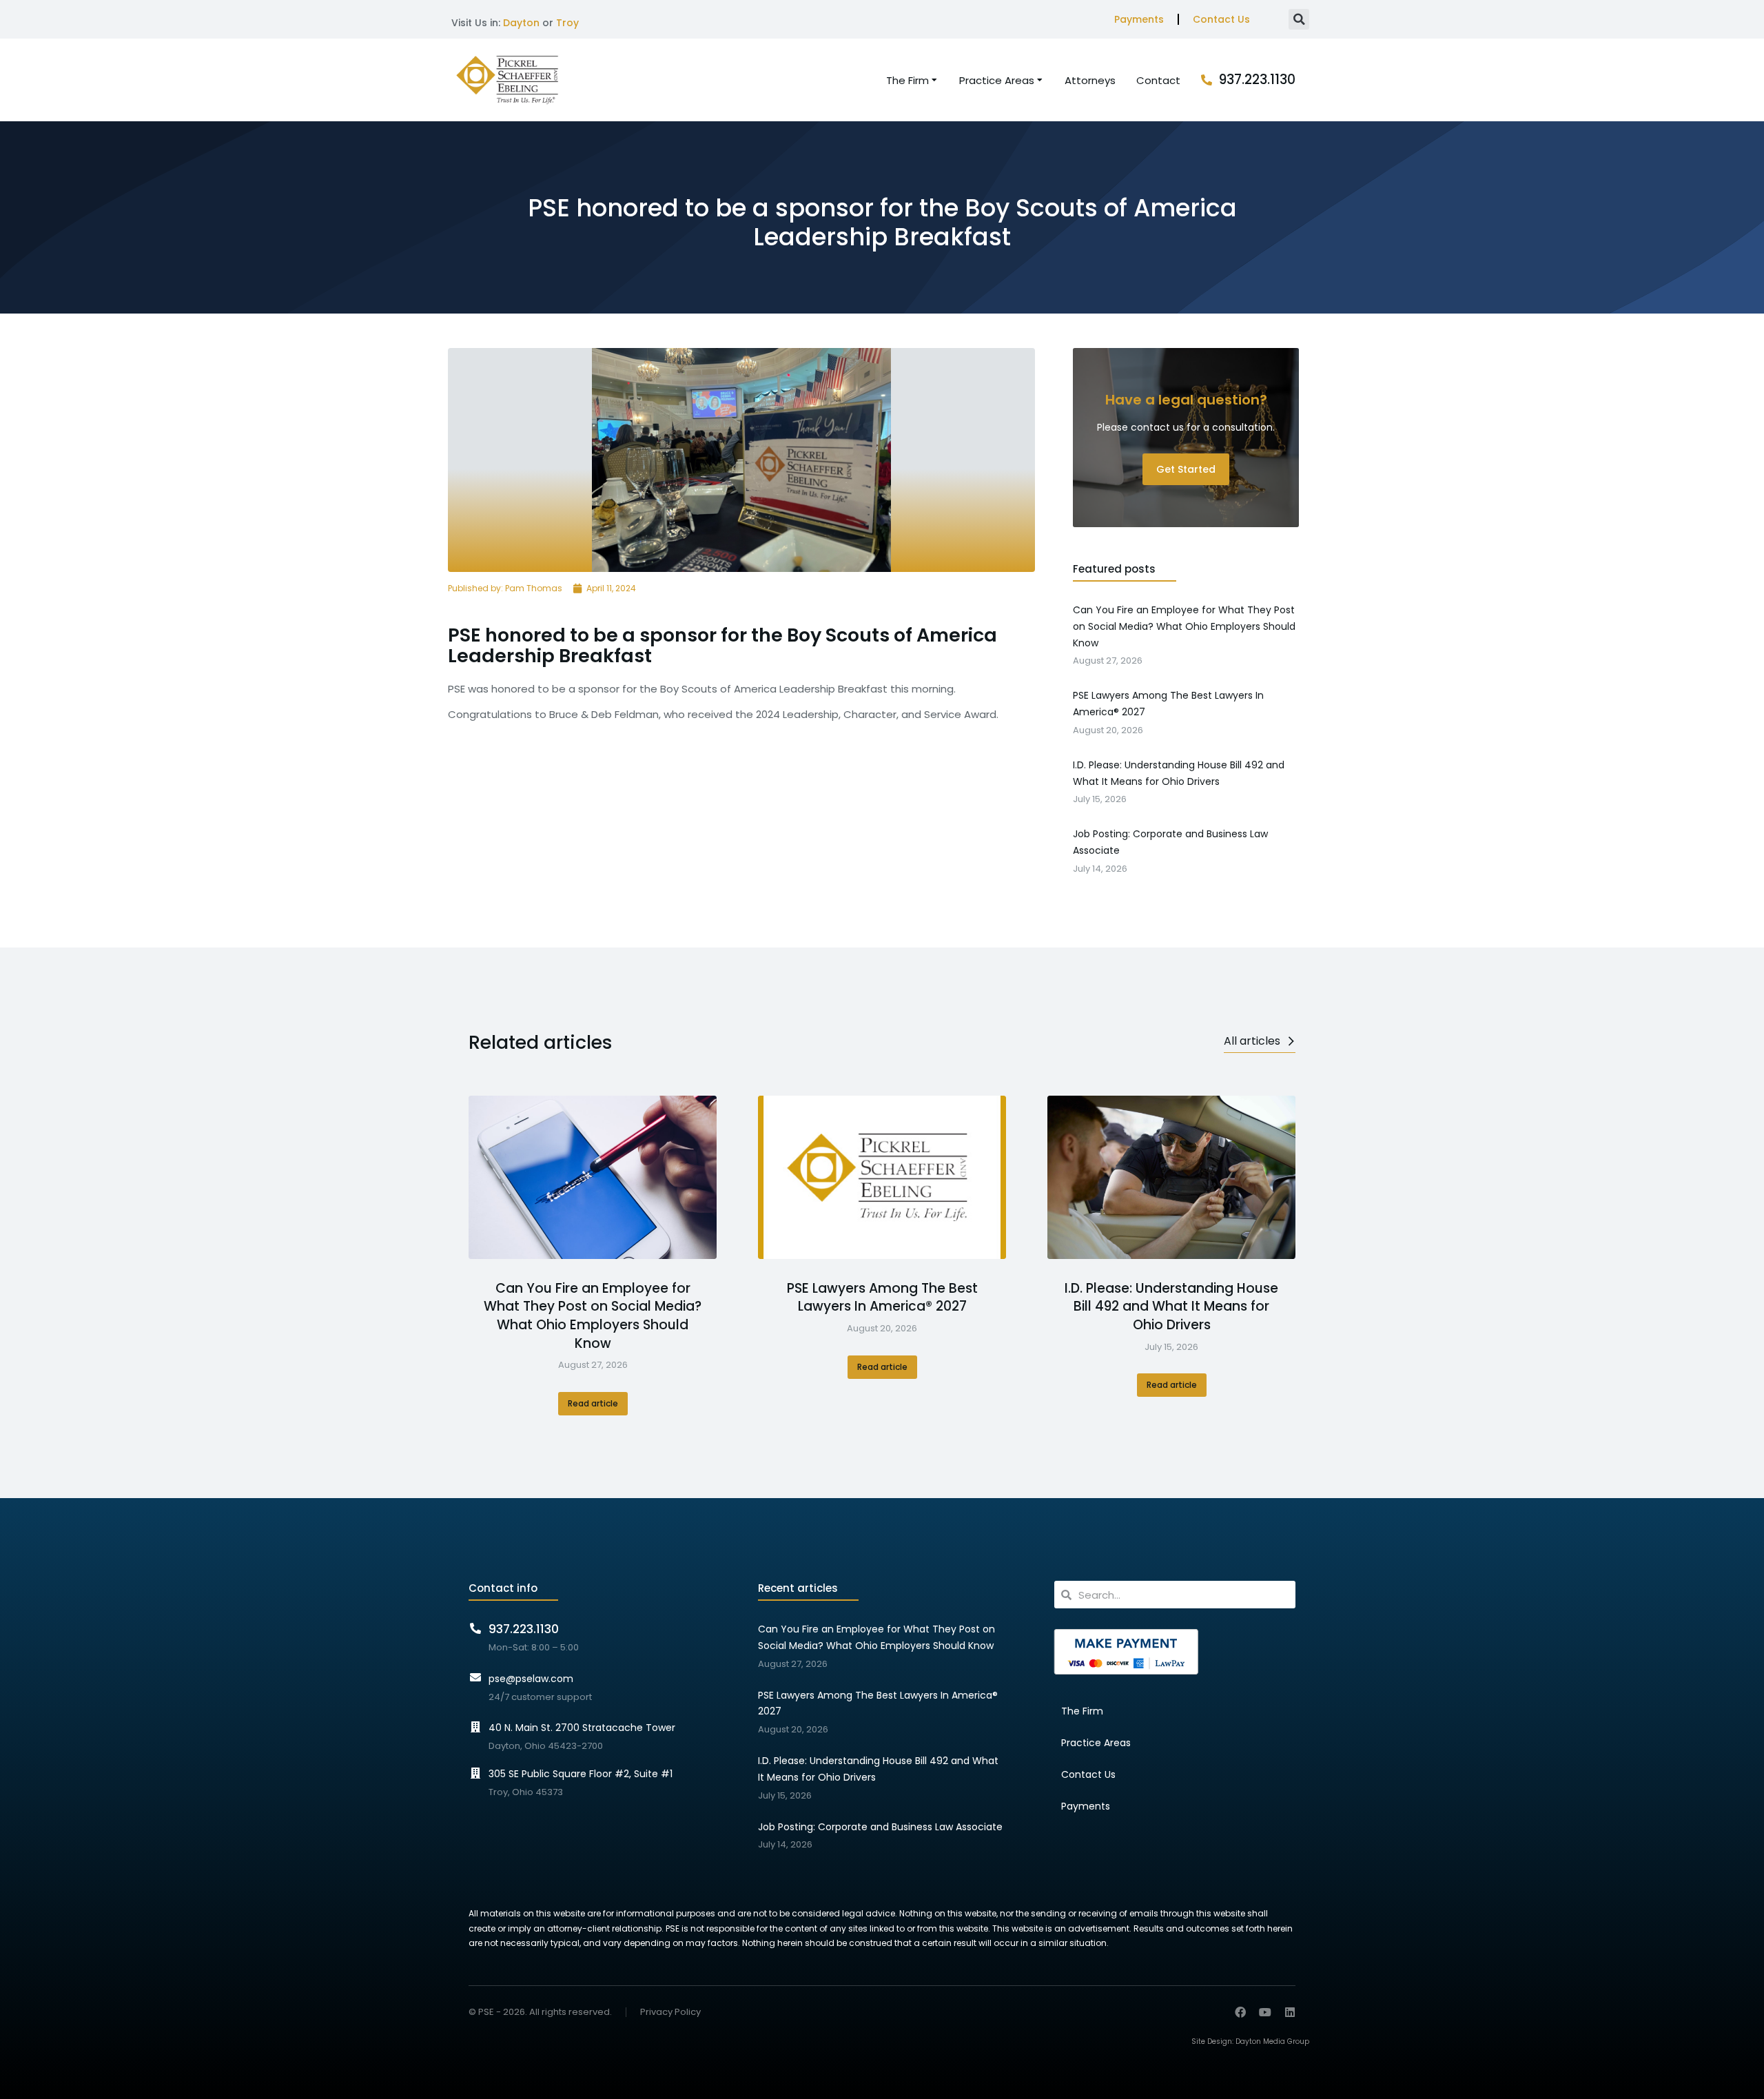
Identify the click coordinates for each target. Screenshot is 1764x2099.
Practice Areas (1096, 1743)
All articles (1252, 1041)
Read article (593, 1403)
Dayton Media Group (1272, 2041)
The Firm (1082, 1711)
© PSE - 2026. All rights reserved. (540, 2012)
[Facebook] (1240, 2012)
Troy (567, 23)
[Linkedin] (1290, 2012)
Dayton (521, 23)
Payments (1139, 19)
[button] (1299, 19)
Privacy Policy (670, 2013)
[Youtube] (1265, 2012)
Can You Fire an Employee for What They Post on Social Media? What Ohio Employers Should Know (593, 1316)
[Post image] (593, 1177)
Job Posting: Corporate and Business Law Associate (880, 1827)
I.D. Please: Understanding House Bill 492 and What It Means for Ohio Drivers (1171, 1307)
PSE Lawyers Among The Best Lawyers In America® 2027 (882, 1298)
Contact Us (1221, 19)
